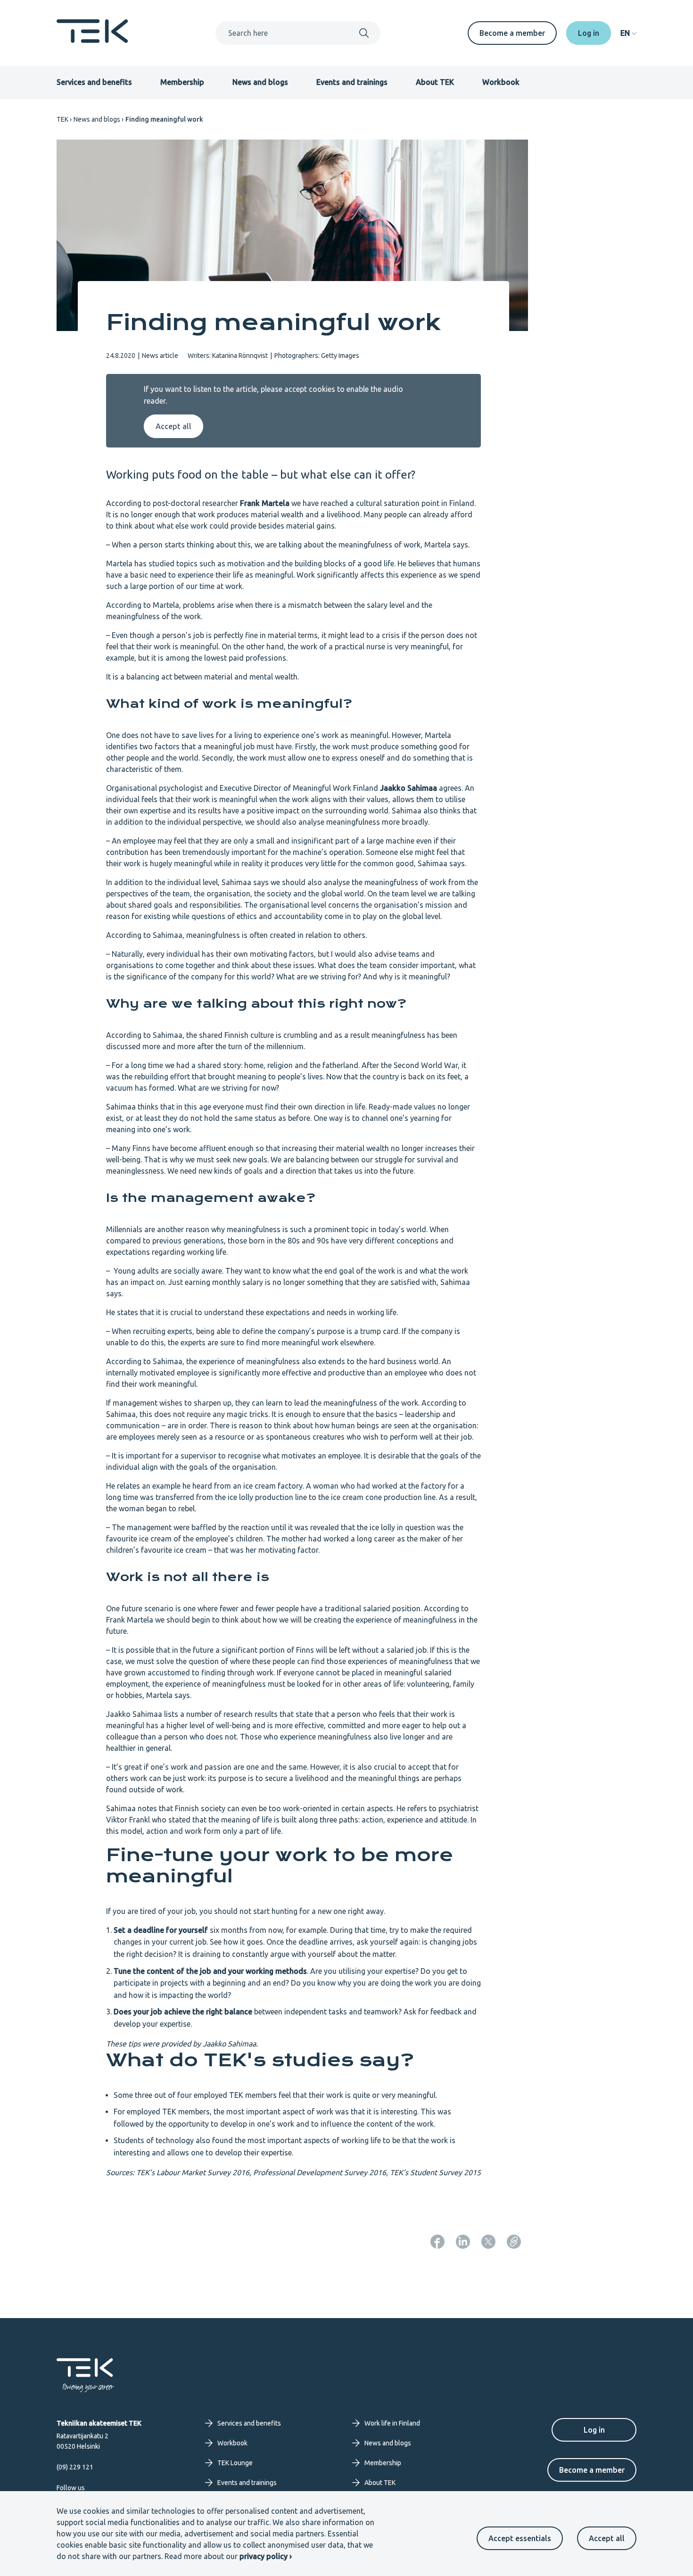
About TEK (435, 82)
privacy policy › (266, 2556)
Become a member (512, 33)
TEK (62, 119)
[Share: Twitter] (488, 2242)
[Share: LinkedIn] (463, 2242)
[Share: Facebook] (437, 2242)
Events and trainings (352, 82)
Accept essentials (520, 2538)
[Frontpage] (92, 40)
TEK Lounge (235, 2463)
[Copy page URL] (514, 2242)
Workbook (501, 82)
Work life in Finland (392, 2423)
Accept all (607, 2538)
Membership (182, 82)
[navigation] (628, 33)
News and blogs (260, 82)
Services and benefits (94, 82)
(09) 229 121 (75, 2467)
